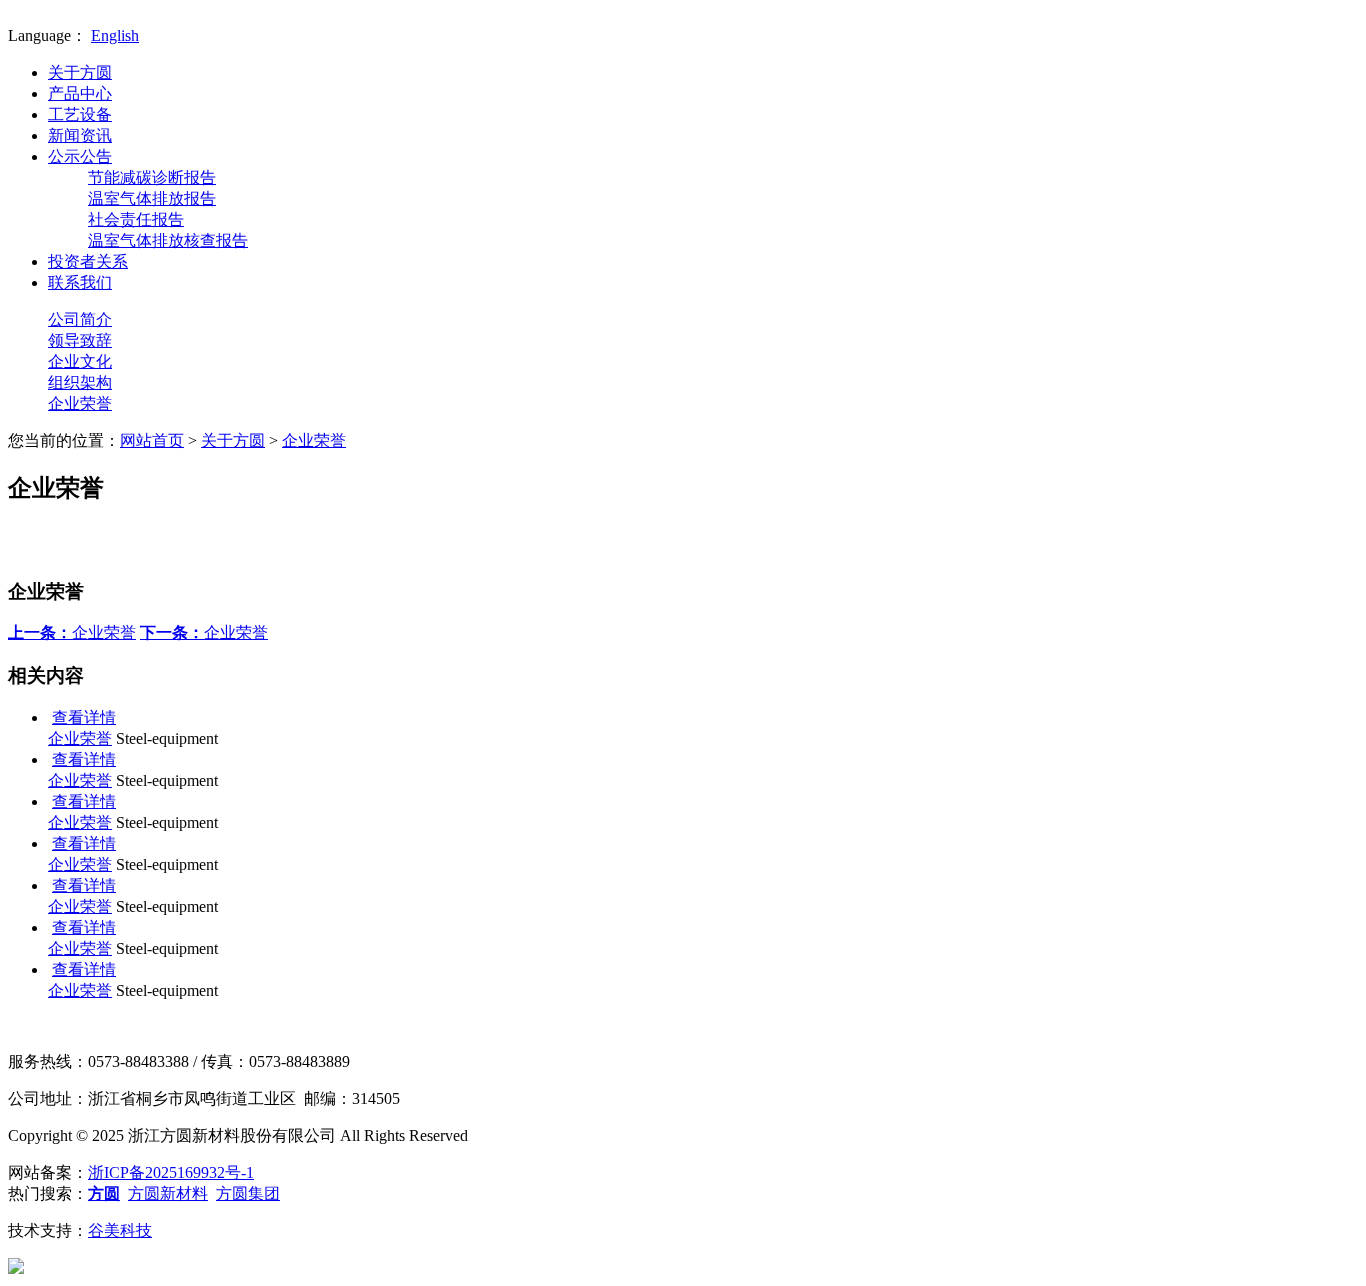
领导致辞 (80, 340)
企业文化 (80, 361)
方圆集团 (248, 1193)
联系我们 (80, 282)
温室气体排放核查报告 (168, 240)
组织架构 (80, 382)
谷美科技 (120, 1230)
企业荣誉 (80, 403)
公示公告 (80, 156)
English (115, 35)
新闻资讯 (80, 135)
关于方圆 (80, 72)
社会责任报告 (136, 219)
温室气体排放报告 (152, 198)
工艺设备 (80, 114)
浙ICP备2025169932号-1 (171, 1172)
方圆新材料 (168, 1193)
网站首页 (152, 440)
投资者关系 (88, 261)
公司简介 (80, 319)
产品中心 (80, 93)
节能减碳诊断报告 (152, 177)
